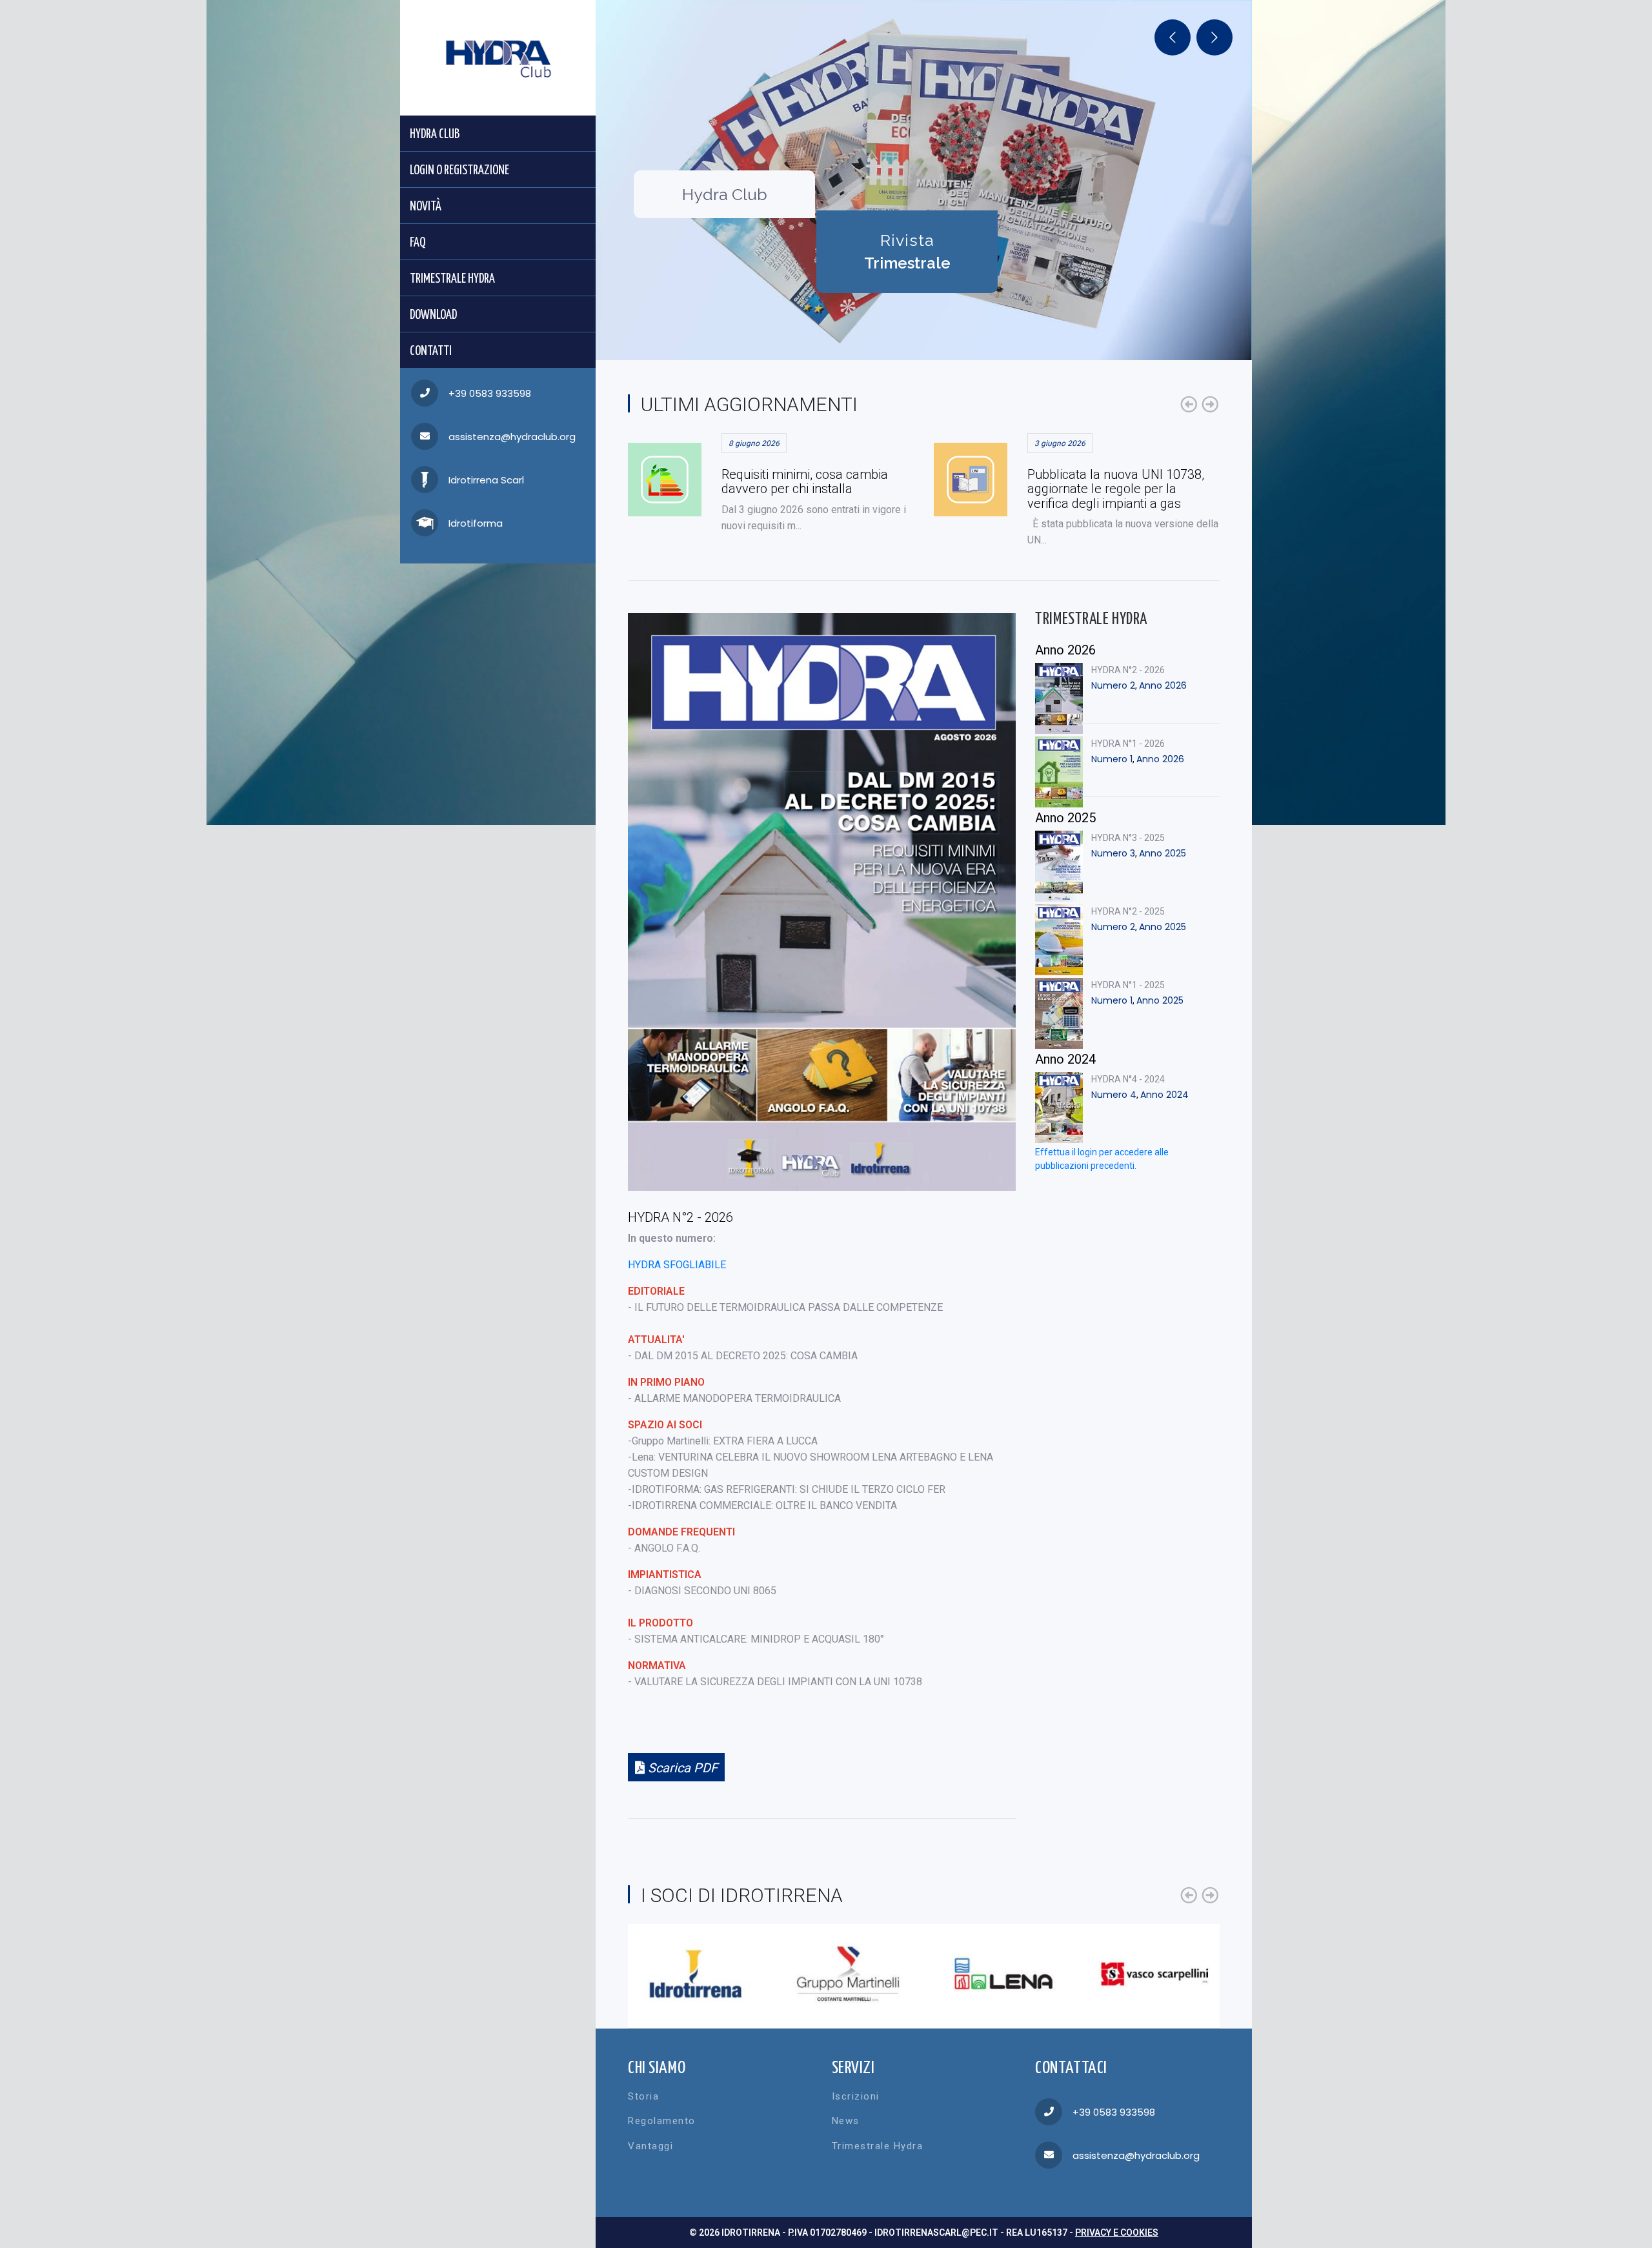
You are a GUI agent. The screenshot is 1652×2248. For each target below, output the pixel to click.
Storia (643, 2096)
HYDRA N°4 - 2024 (1128, 1079)
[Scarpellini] (1153, 1974)
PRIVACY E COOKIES (1117, 2233)
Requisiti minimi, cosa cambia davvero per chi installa (805, 481)
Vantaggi (650, 2146)
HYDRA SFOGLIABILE (677, 1265)
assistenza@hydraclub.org (512, 437)
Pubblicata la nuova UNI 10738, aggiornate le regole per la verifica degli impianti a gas (1116, 489)
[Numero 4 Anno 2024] (1059, 1108)
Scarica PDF (681, 1768)
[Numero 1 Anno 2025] (1059, 1013)
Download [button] (433, 315)
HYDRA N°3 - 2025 (1128, 838)
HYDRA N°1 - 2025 (1128, 985)
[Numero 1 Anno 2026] (1059, 772)
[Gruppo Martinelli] (848, 1974)
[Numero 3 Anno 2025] (1059, 866)
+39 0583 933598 (490, 393)
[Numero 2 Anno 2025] (1059, 940)
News (846, 2121)
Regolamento (662, 2121)
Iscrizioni (856, 2096)
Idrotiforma (476, 523)
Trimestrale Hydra (452, 279)
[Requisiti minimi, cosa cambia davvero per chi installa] (665, 480)
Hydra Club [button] (435, 135)
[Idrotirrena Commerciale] (695, 1974)
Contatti (431, 351)
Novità (426, 207)
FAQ (418, 243)
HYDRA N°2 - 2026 (1128, 670)
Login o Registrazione (459, 171)
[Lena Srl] (1001, 1974)
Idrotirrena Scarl (486, 480)
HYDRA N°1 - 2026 (1128, 744)
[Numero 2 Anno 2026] (1059, 698)
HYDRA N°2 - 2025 (1128, 911)
